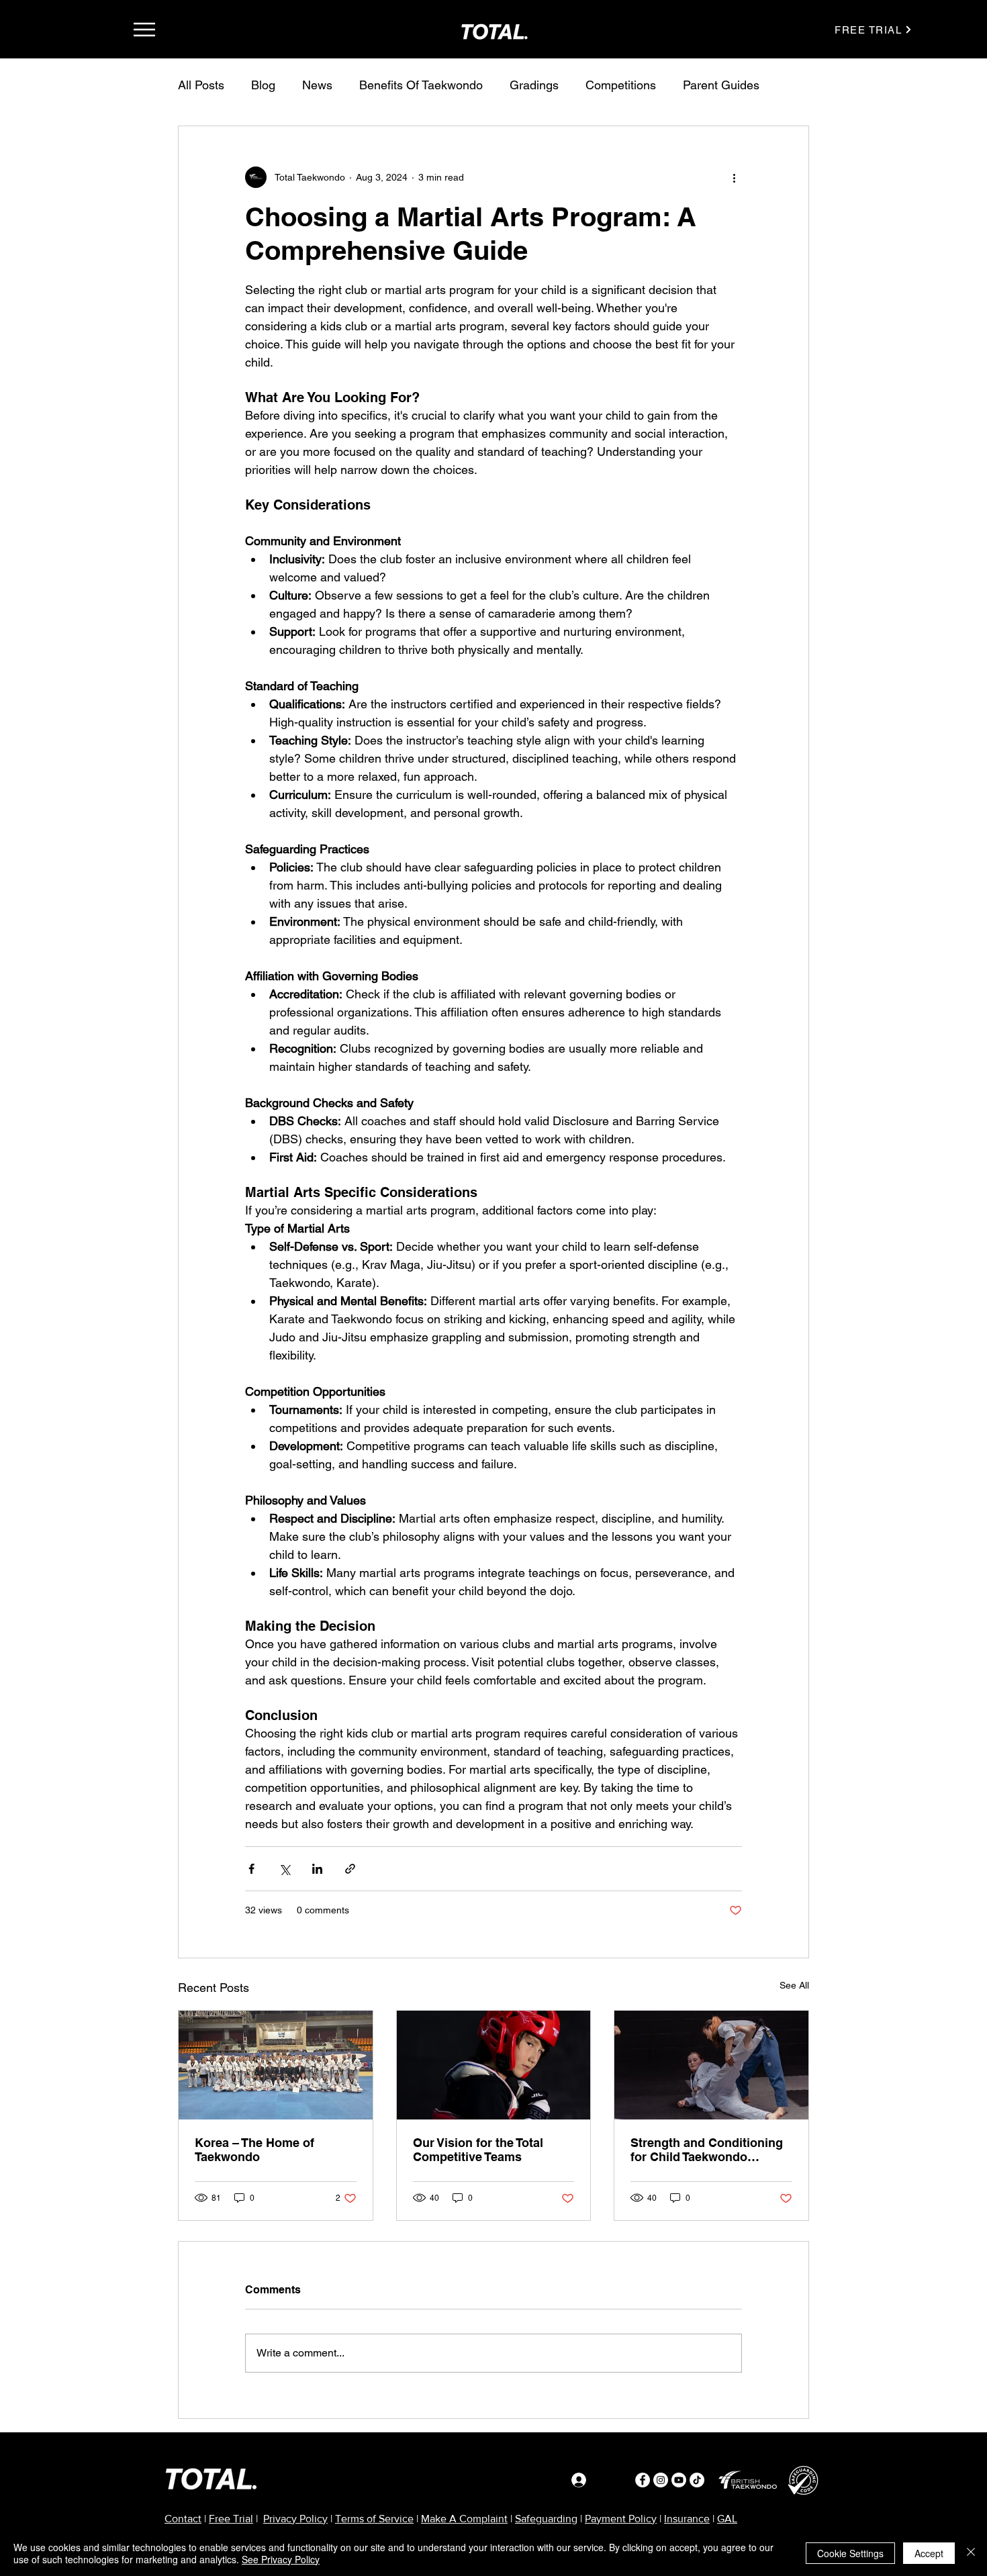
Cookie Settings (850, 2553)
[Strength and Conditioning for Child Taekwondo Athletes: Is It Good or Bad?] (711, 2065)
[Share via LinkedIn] (317, 1869)
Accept (929, 2553)
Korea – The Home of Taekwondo (254, 2150)
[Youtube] (679, 2480)
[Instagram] (661, 2480)
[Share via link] (350, 1869)
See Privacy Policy (281, 2559)
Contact (183, 2519)
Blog (263, 85)
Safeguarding (546, 2519)
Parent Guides (721, 85)
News (317, 85)
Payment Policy (621, 2519)
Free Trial (231, 2519)
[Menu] (144, 29)
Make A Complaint (464, 2519)
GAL (727, 2519)
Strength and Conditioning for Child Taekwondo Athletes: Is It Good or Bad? (710, 2150)
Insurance (687, 2519)
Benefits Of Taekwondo (421, 85)
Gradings (534, 85)
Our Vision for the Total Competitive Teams (478, 2150)
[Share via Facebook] (251, 1869)
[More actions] (734, 177)
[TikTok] (697, 2480)
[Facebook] (643, 2480)
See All (794, 1985)
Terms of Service (374, 2519)
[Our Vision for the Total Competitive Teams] (494, 2065)
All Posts (201, 85)
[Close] (971, 2553)
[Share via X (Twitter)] (284, 1869)
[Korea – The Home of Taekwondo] (276, 2065)
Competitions (621, 85)
